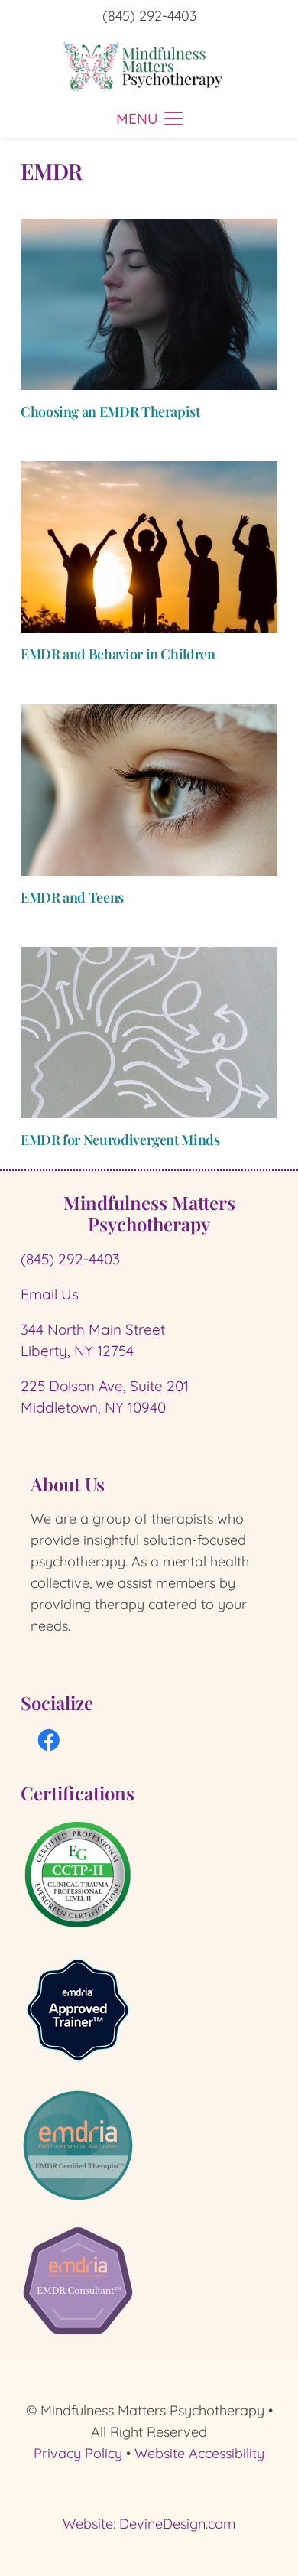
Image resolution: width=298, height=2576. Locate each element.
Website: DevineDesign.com (149, 2524)
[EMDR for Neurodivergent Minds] (149, 1033)
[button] (149, 119)
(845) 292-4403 (70, 1259)
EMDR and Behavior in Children (118, 654)
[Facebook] (49, 1741)
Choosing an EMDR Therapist (110, 411)
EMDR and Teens (72, 897)
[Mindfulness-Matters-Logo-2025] (143, 65)
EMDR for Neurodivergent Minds (120, 1140)
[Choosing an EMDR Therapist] (149, 304)
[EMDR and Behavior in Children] (149, 547)
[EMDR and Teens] (149, 790)
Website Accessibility (199, 2453)
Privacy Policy (78, 2453)
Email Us (50, 1294)
